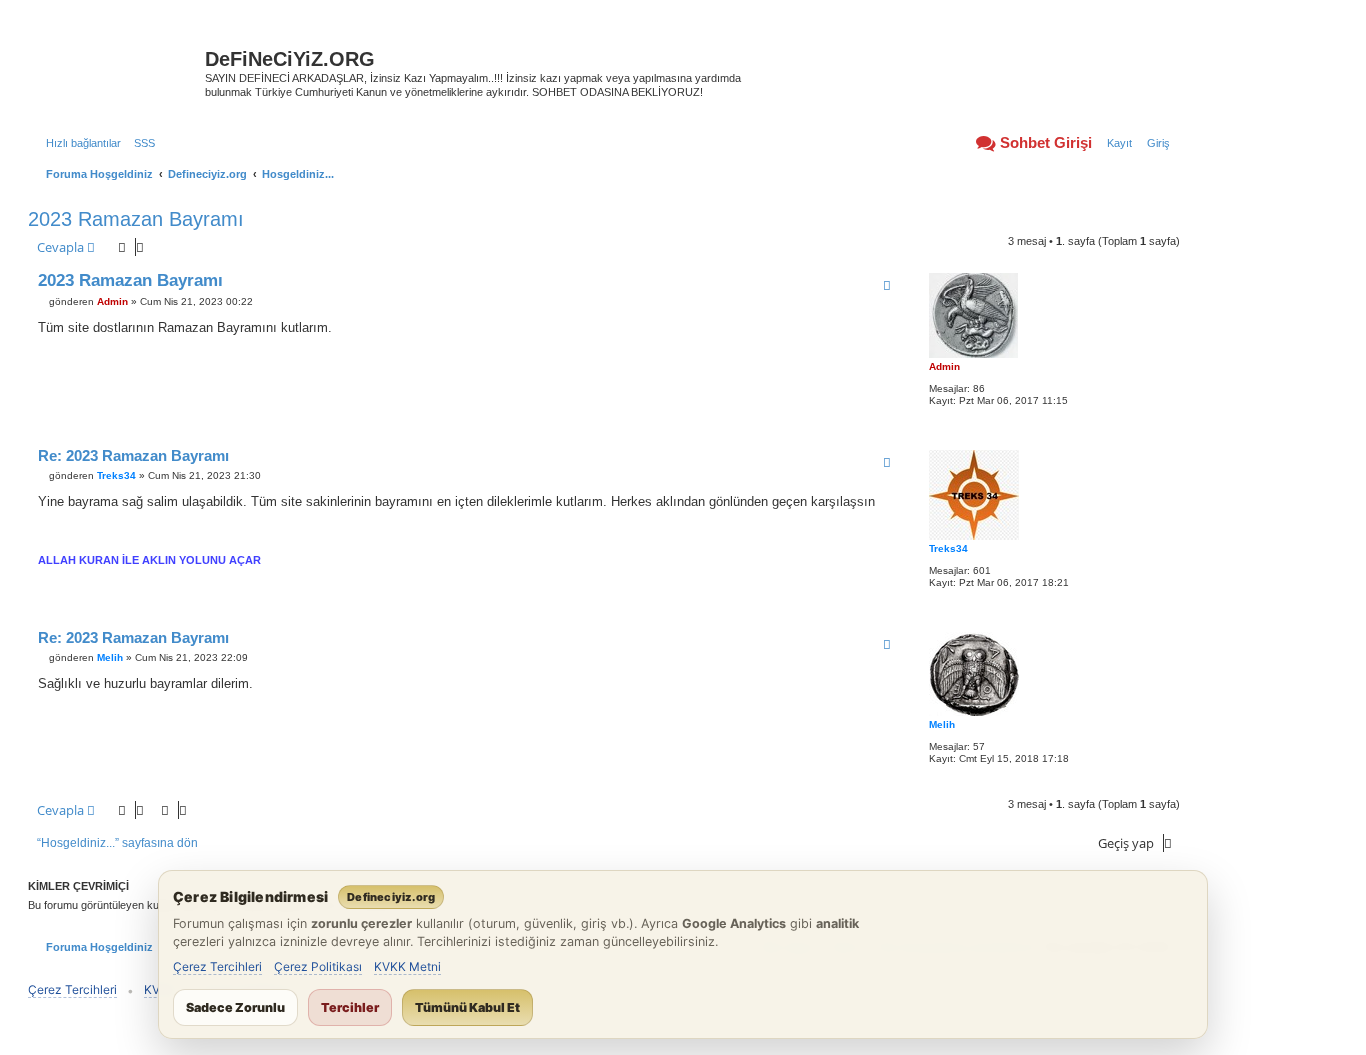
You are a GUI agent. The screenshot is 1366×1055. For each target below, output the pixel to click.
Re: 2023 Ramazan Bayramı (133, 455)
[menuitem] (140, 143)
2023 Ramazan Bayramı (136, 219)
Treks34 (948, 548)
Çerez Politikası (318, 966)
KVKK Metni (407, 966)
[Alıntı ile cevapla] (887, 285)
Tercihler (350, 1007)
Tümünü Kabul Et (467, 1007)
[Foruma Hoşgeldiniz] (119, 65)
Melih (942, 724)
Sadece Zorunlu (235, 1007)
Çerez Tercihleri (217, 966)
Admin (944, 366)
